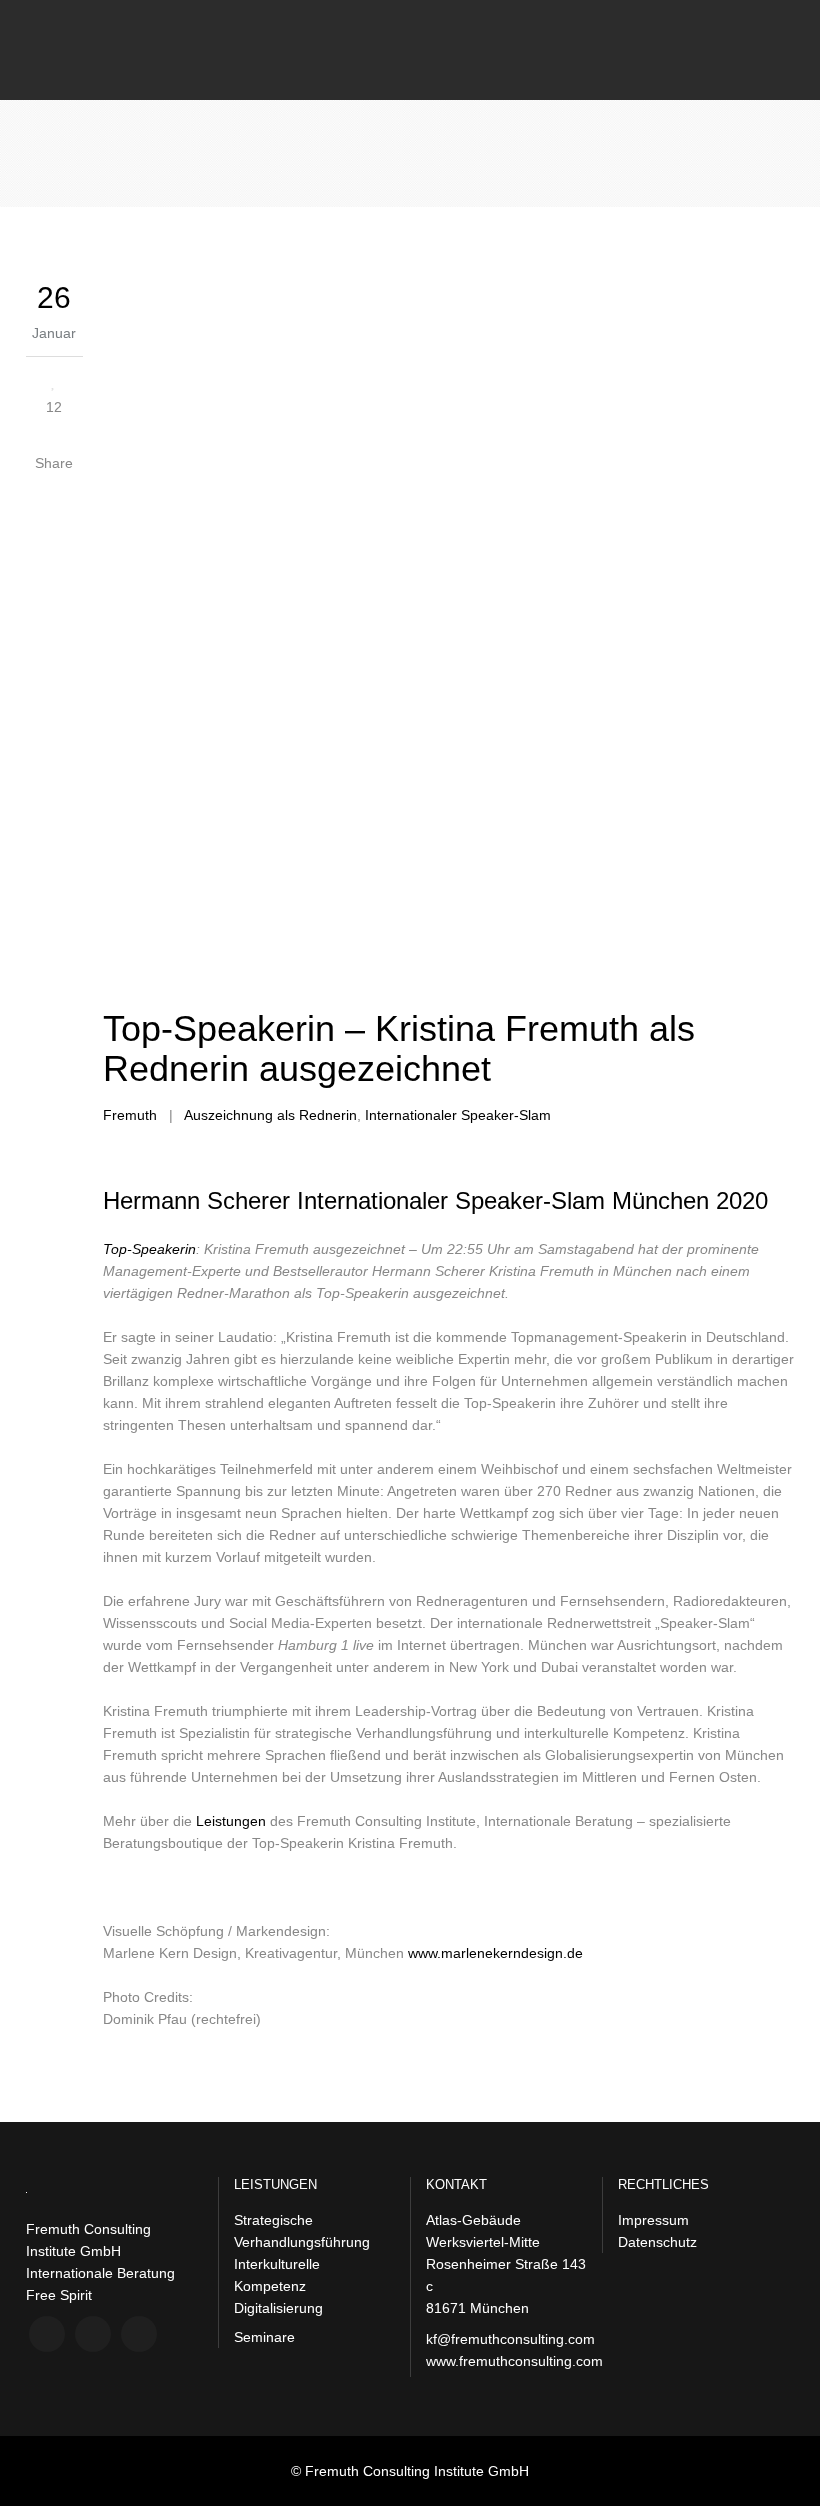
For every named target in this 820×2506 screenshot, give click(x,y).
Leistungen (231, 1821)
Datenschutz (657, 2242)
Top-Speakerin (149, 1249)
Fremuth (130, 1115)
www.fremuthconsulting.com (514, 2361)
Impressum (653, 2220)
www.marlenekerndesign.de (495, 1953)
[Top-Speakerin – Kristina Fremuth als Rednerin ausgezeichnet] (448, 635)
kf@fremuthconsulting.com (510, 2339)
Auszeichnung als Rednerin (270, 1115)
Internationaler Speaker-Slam (458, 1115)
